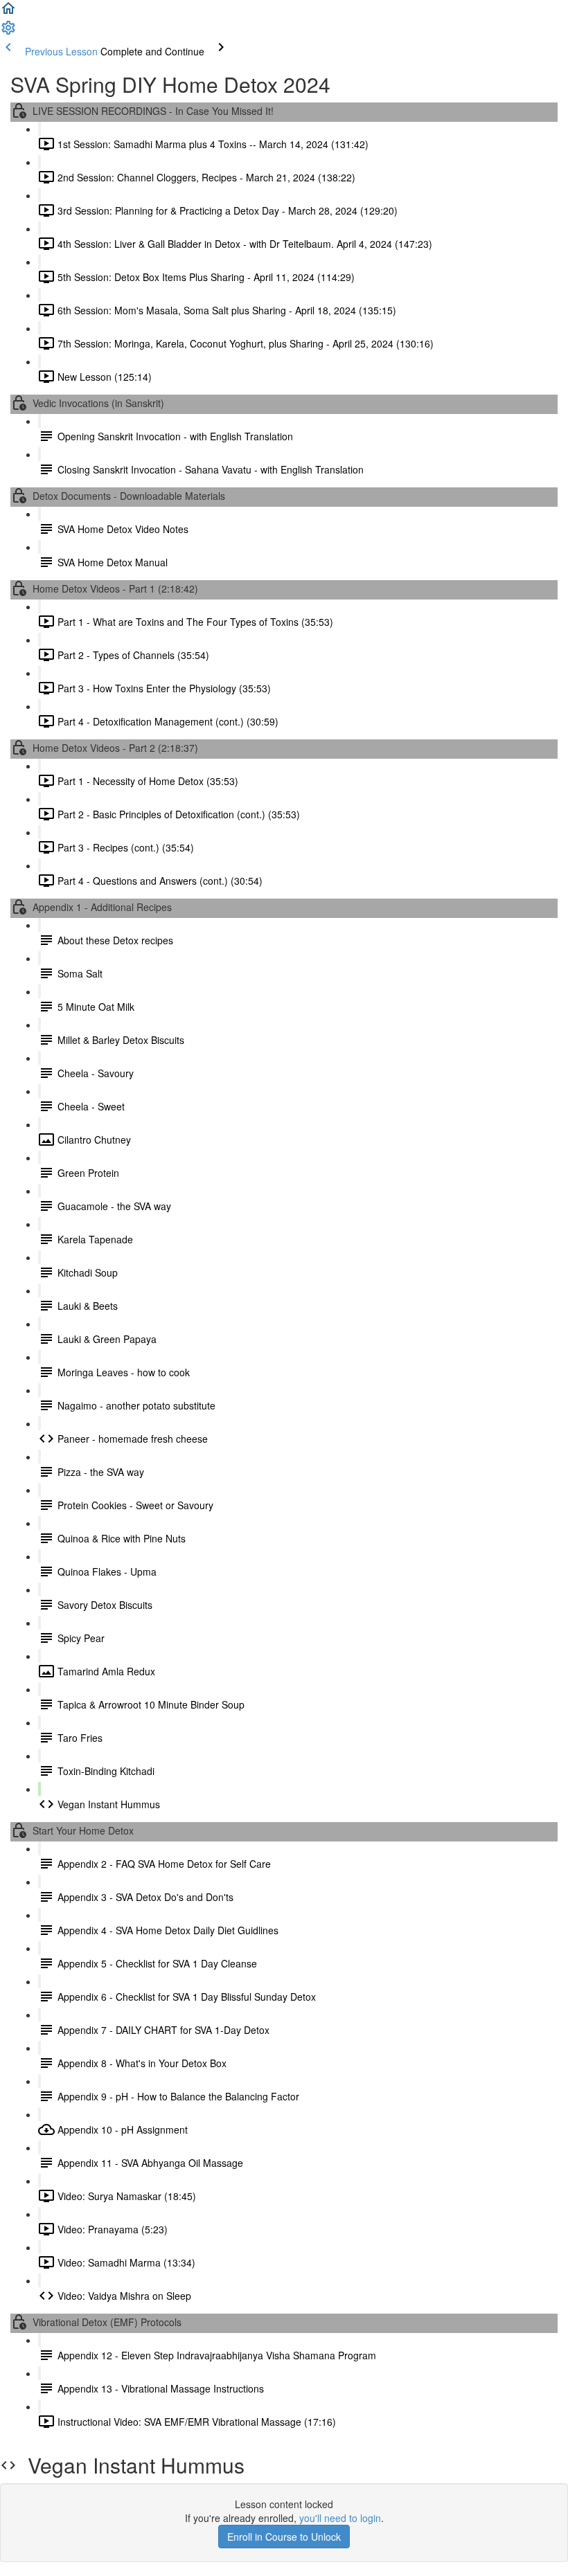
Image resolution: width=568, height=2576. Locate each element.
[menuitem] (8, 32)
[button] (8, 12)
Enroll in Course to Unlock (284, 2537)
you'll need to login (340, 2518)
